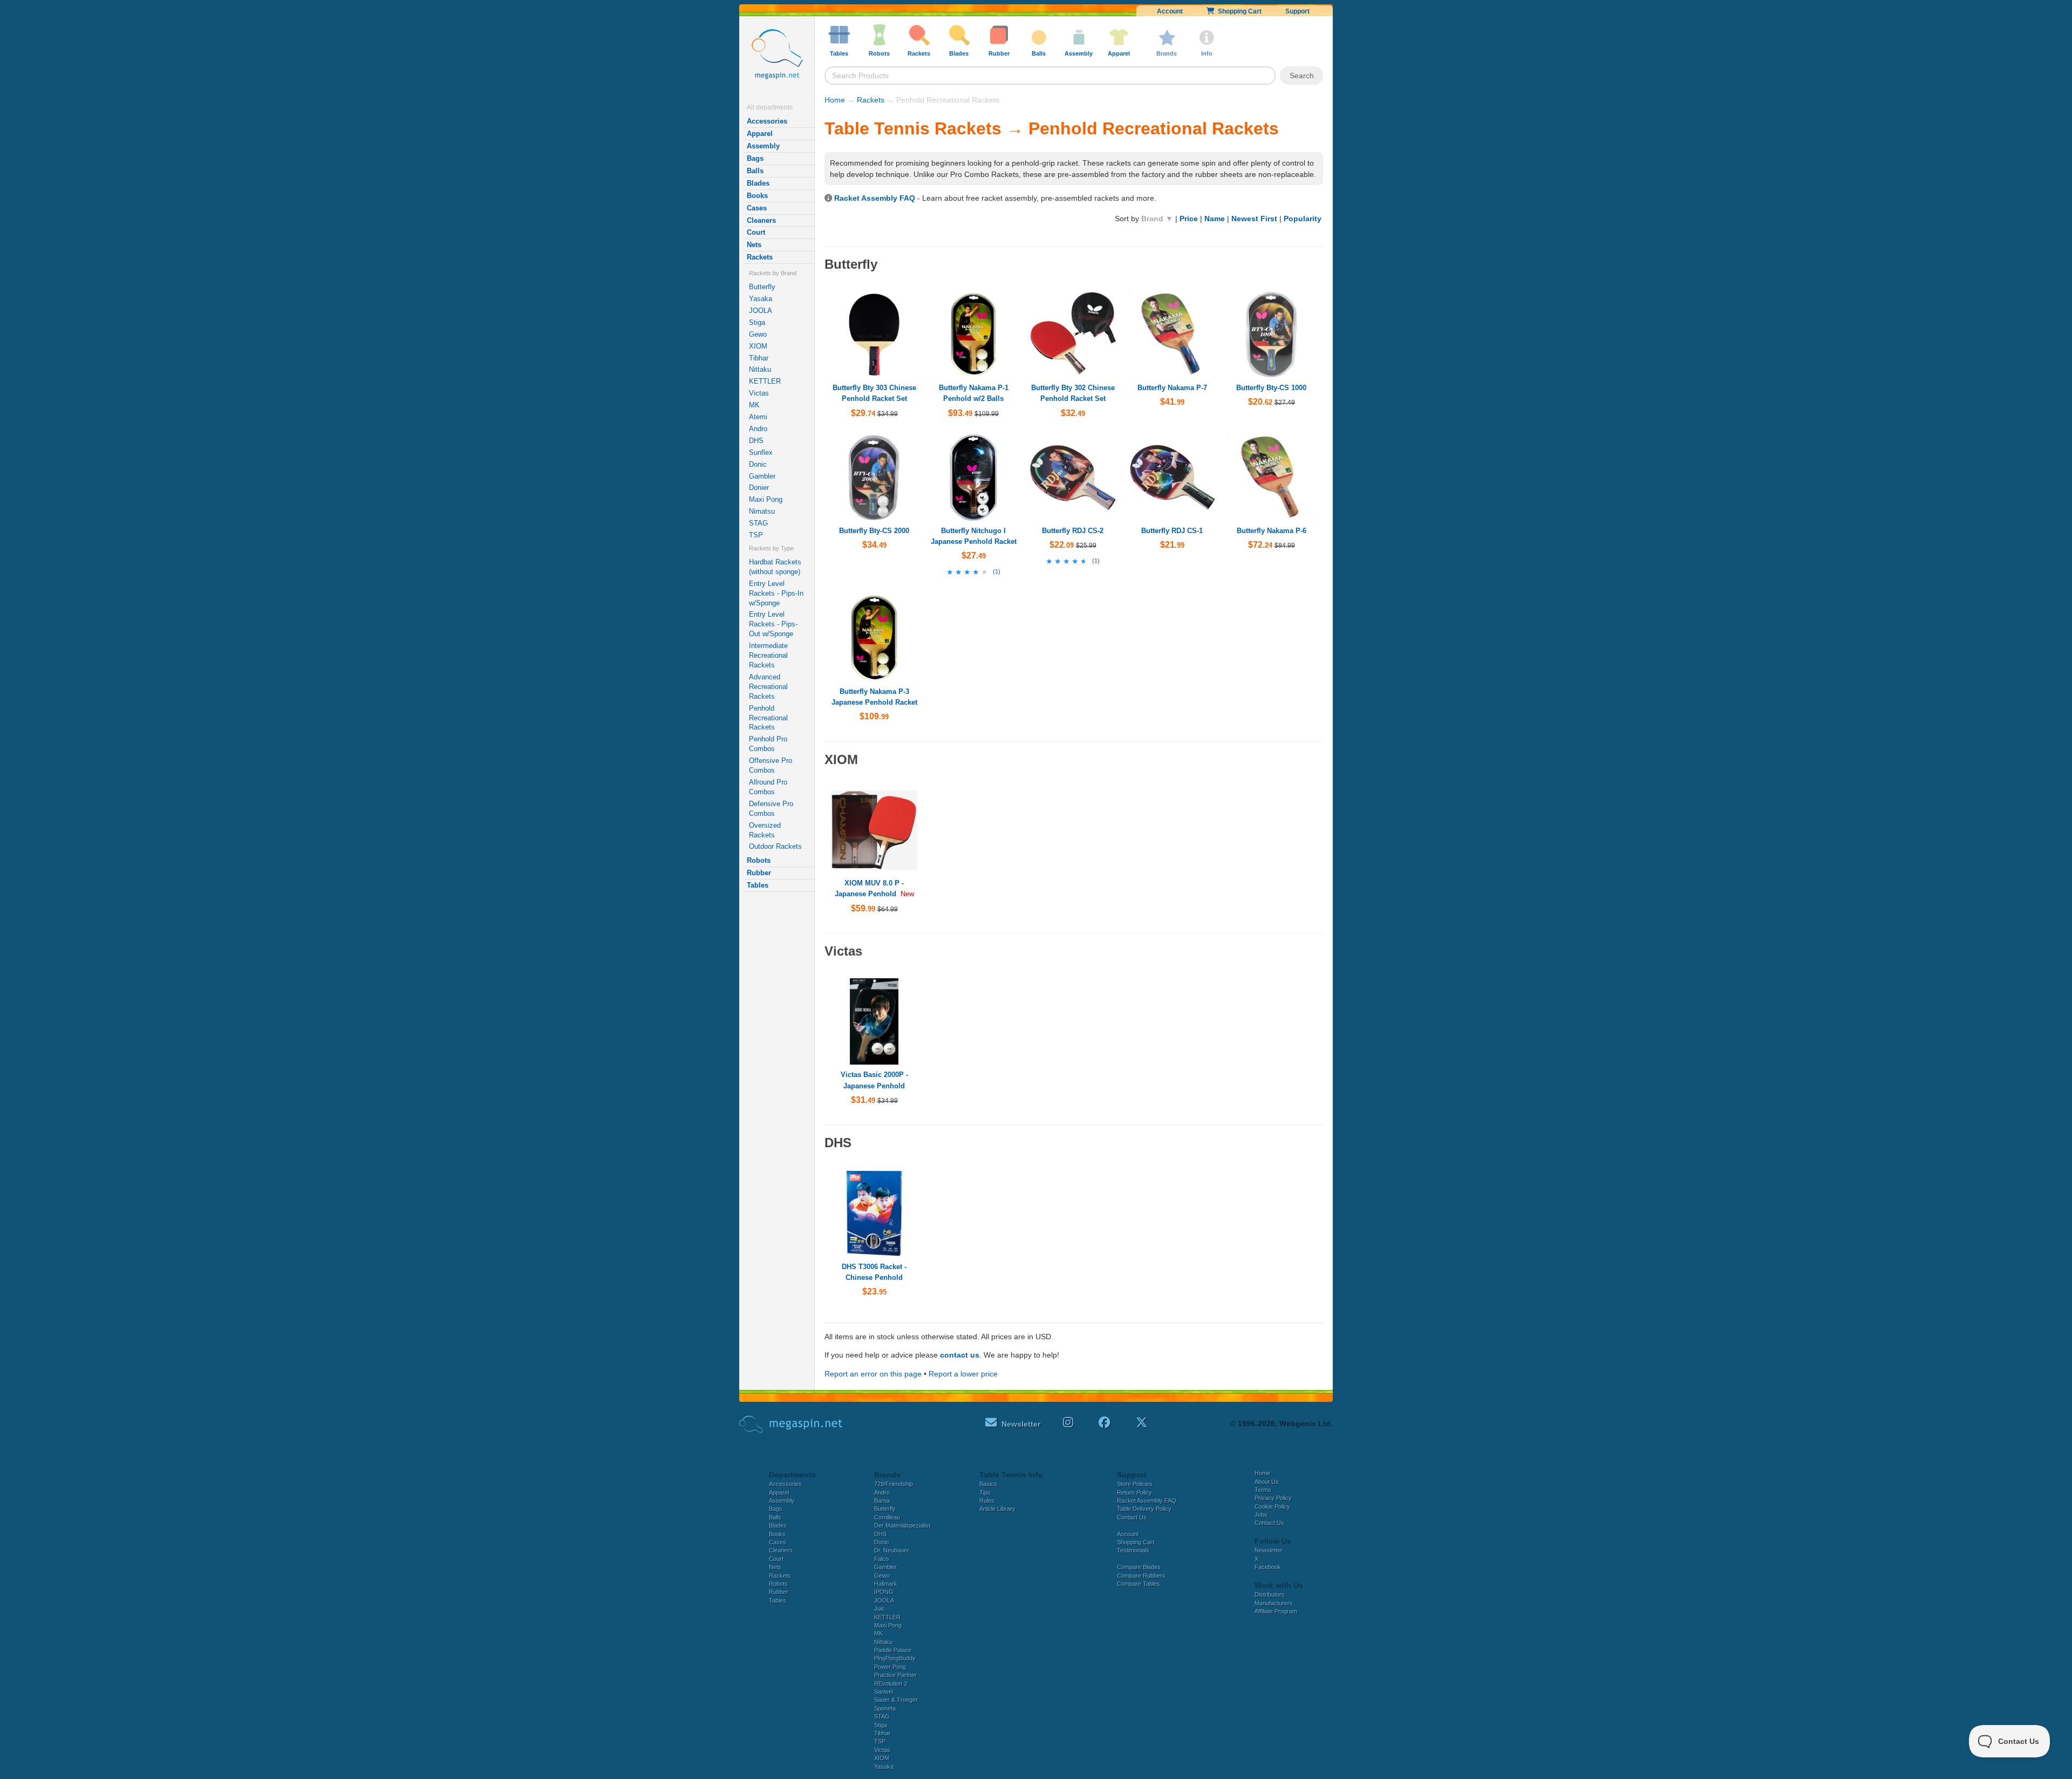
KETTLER (765, 381)
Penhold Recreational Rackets (768, 718)
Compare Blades (1139, 1567)
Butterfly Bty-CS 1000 (1271, 388)
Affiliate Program (1276, 1611)
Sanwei (884, 1692)
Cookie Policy (1272, 1507)
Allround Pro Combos (768, 787)
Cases (757, 208)
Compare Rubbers (1141, 1576)
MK (754, 405)
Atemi (758, 417)
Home (835, 100)
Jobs (1261, 1515)
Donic (758, 464)
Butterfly (762, 287)
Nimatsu (762, 511)
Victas (759, 393)
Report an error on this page (873, 1374)
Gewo (758, 334)
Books (757, 196)
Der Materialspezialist (902, 1525)
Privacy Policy (1273, 1498)
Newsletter (1269, 1550)
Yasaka (761, 299)
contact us (960, 1355)
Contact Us (1132, 1517)
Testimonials (1133, 1550)
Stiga (757, 322)
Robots (759, 860)
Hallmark (886, 1584)
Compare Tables (1139, 1584)
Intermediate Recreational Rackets (768, 655)
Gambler (762, 476)
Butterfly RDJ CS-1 (1172, 531)
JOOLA (761, 311)
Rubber (759, 873)
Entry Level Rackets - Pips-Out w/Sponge (773, 624)
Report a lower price (963, 1374)
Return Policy (1134, 1492)
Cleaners (761, 220)
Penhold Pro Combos (768, 744)
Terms (1263, 1490)
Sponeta (885, 1708)
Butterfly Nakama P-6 (1272, 531)
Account (1170, 11)
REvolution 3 (891, 1683)
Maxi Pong (766, 499)
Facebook (1268, 1567)
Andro (758, 429)
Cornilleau (887, 1517)
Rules (987, 1501)
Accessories (767, 121)
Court (756, 232)
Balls (755, 171)
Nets (754, 245)
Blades (758, 183)
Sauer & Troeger (896, 1700)
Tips (985, 1492)
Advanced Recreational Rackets (768, 687)
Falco (881, 1559)
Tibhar (759, 358)
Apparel (760, 134)
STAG (758, 523)
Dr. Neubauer (892, 1550)
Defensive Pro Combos (771, 809)
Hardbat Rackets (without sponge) (775, 567)
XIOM (758, 346)
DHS (756, 441)
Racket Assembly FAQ (875, 198)
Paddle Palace (893, 1650)
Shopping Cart (1238, 11)
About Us (1267, 1482)
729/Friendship (894, 1484)
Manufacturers (1274, 1603)
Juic (880, 1608)
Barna (882, 1501)
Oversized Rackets (765, 830)
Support (1297, 11)
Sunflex (761, 452)
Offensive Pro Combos (771, 765)
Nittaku (760, 369)
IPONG (884, 1592)
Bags (755, 158)
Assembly (763, 146)
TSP (756, 535)
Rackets (760, 257)
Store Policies (1135, 1484)
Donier (759, 488)
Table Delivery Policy (1144, 1509)
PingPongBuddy (895, 1658)
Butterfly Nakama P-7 (1172, 388)
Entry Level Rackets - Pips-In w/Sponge (776, 593)
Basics (988, 1484)
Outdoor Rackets (775, 846)
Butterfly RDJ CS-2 (1073, 531)
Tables (758, 885)
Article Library (997, 1509)
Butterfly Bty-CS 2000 (874, 531)
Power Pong (890, 1667)
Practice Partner (895, 1675)
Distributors (1270, 1594)
